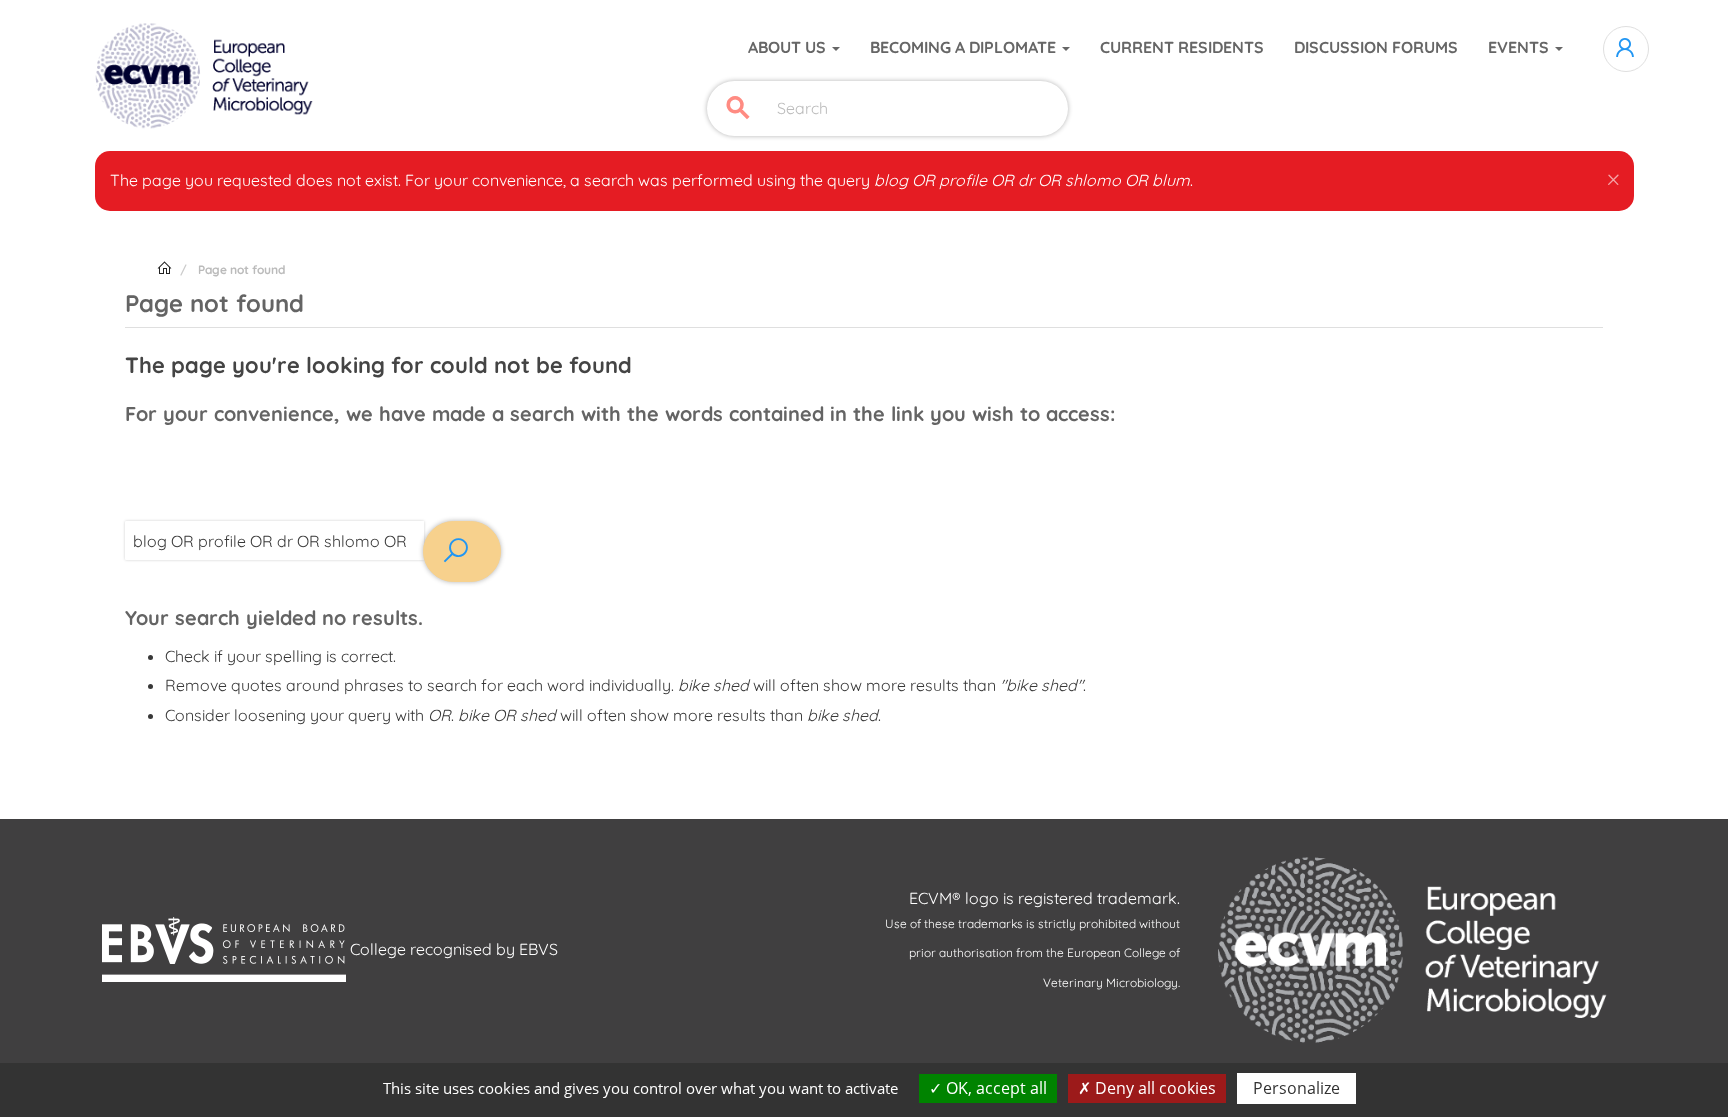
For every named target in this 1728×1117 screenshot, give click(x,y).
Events (1520, 47)
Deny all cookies (1153, 1088)
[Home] (206, 76)
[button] (1613, 176)
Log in (1626, 49)
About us (789, 47)
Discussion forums (1376, 47)
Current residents (1182, 47)
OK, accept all (994, 1088)
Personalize (1296, 1088)
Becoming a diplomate (965, 47)
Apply (738, 108)
